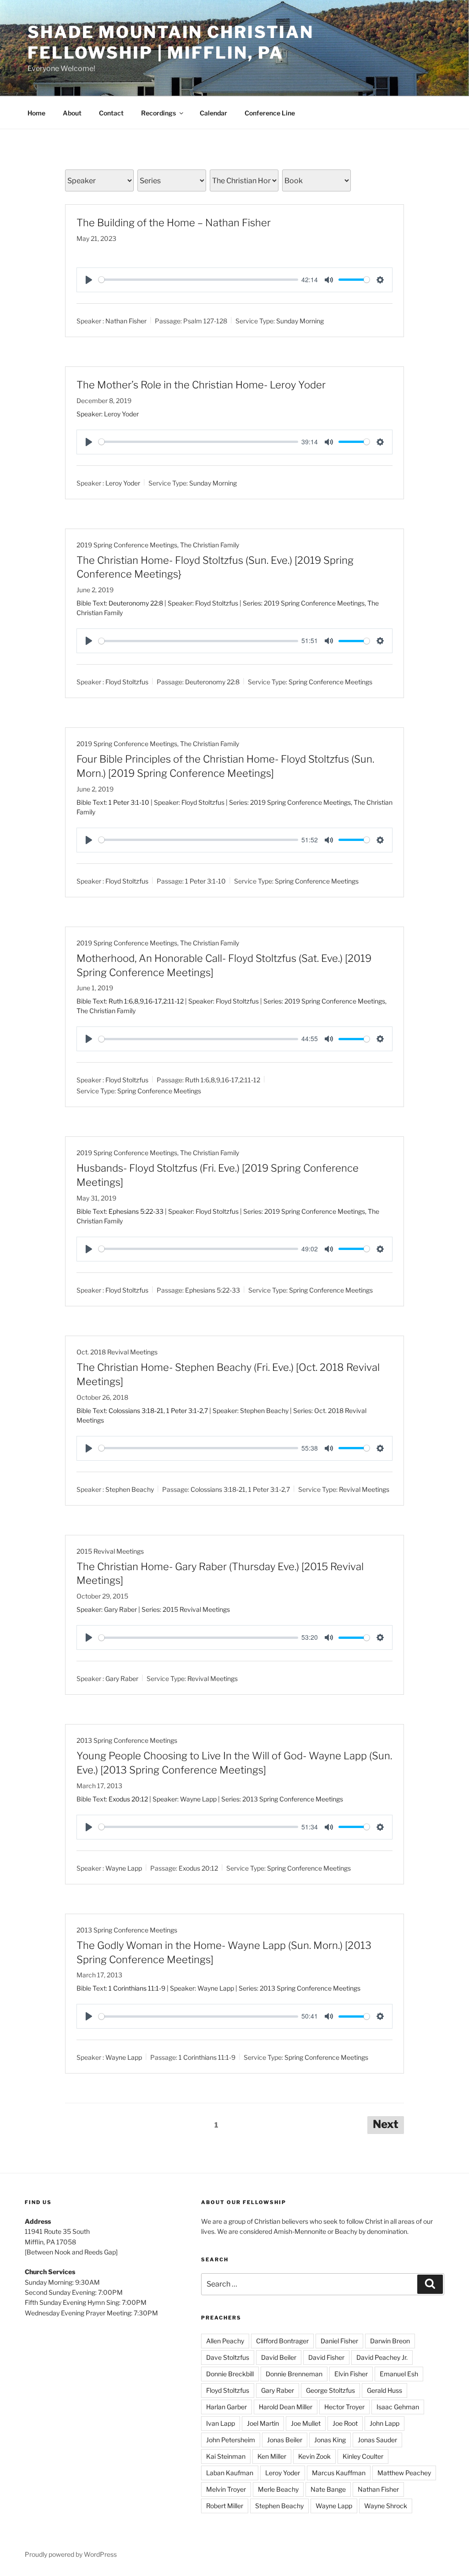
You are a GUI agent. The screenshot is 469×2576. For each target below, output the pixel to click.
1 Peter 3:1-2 (185, 1411)
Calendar (213, 113)
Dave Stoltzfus (228, 2357)
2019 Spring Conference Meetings (127, 545)
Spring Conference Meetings (330, 682)
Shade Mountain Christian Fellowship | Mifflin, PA (171, 42)
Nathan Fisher (126, 321)
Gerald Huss (384, 2390)
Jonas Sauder (377, 2440)
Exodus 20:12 (128, 1799)
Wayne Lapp (124, 1868)
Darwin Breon (390, 2341)
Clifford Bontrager (282, 2341)
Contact (111, 113)
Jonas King (330, 2440)
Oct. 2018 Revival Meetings (117, 1352)
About (72, 113)
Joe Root (345, 2423)
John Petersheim (231, 2440)
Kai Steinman (226, 2456)
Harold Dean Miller (286, 2407)
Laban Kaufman (230, 2473)
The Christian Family (210, 545)
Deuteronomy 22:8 (136, 603)
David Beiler (279, 2357)
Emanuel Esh (399, 2374)
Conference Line (270, 113)
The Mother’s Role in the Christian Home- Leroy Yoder (201, 385)
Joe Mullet (306, 2423)
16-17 (153, 1001)
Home (36, 113)
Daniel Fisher (339, 2341)
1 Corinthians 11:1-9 (137, 1988)
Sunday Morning (300, 321)
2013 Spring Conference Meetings (127, 1740)
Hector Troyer (344, 2407)
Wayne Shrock (386, 2506)
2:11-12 (173, 1001)
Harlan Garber (226, 2407)
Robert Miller (225, 2506)
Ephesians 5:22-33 (136, 1211)
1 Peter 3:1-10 (129, 802)
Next (386, 2124)
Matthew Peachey (404, 2473)
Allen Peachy (225, 2341)
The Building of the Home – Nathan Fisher (174, 223)
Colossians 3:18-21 (136, 1411)
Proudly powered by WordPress (71, 2554)
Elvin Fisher (351, 2374)
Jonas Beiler (285, 2440)
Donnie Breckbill (230, 2374)
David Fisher (326, 2357)
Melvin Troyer (226, 2489)
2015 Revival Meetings (110, 1551)
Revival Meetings (364, 1489)
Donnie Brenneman (294, 2374)
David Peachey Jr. (382, 2357)
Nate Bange (328, 2489)
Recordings (158, 113)
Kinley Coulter (363, 2456)
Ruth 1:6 (121, 1001)
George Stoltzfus (330, 2390)
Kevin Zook (314, 2456)
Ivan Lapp (221, 2423)
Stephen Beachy (130, 1489)
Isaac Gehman (398, 2407)
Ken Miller (272, 2456)
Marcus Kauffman (339, 2473)
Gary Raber (122, 1678)
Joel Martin (263, 2423)
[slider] (198, 280)
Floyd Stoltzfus (127, 682)
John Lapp (384, 2423)
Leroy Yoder (123, 483)
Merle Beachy (278, 2489)
